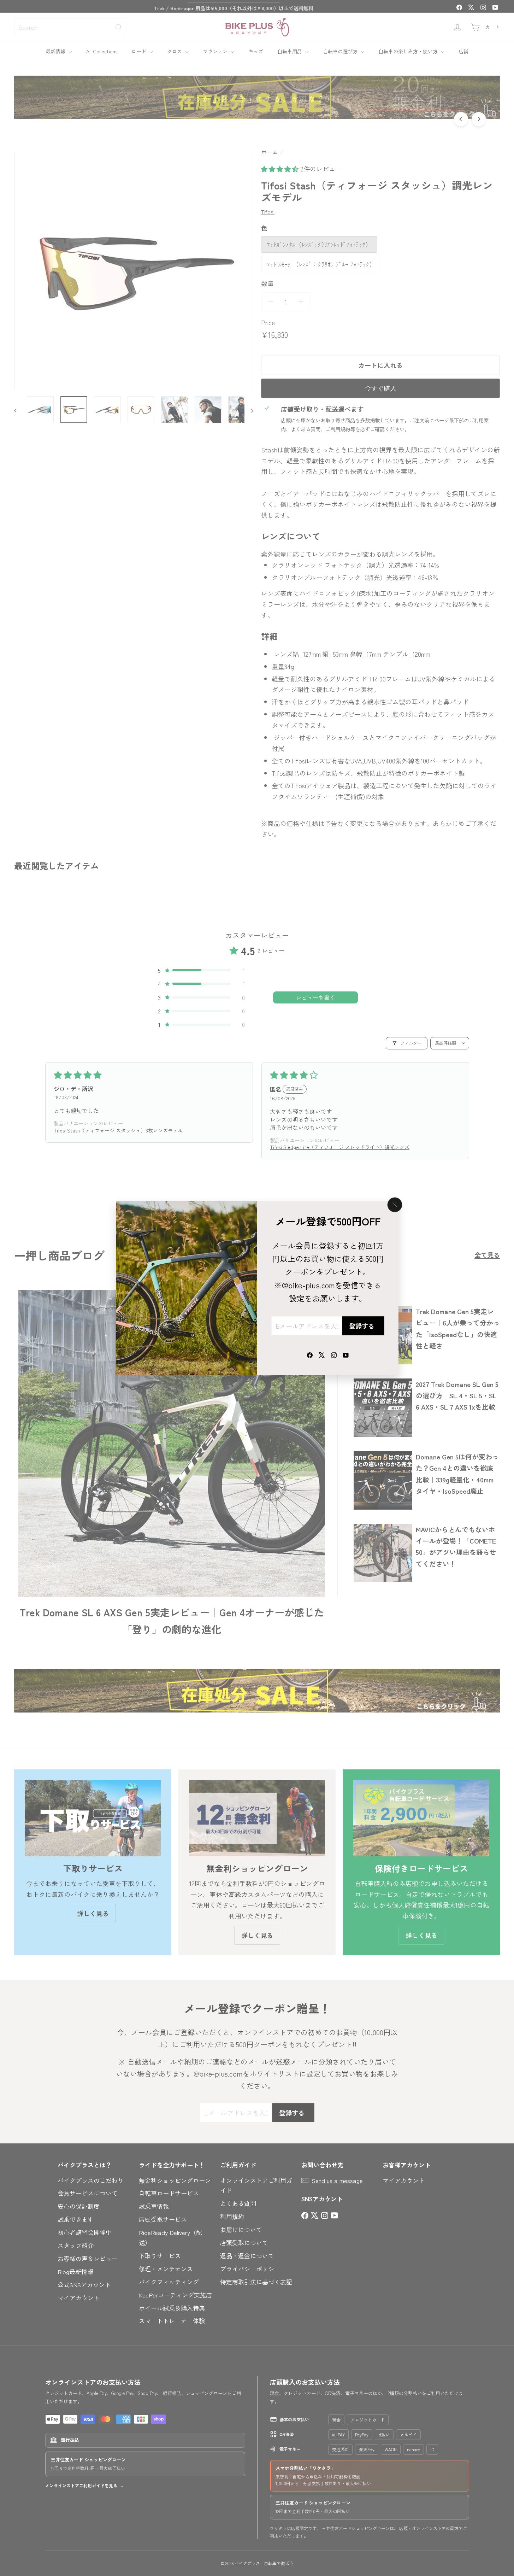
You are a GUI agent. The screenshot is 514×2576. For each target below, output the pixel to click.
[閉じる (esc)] (395, 1205)
